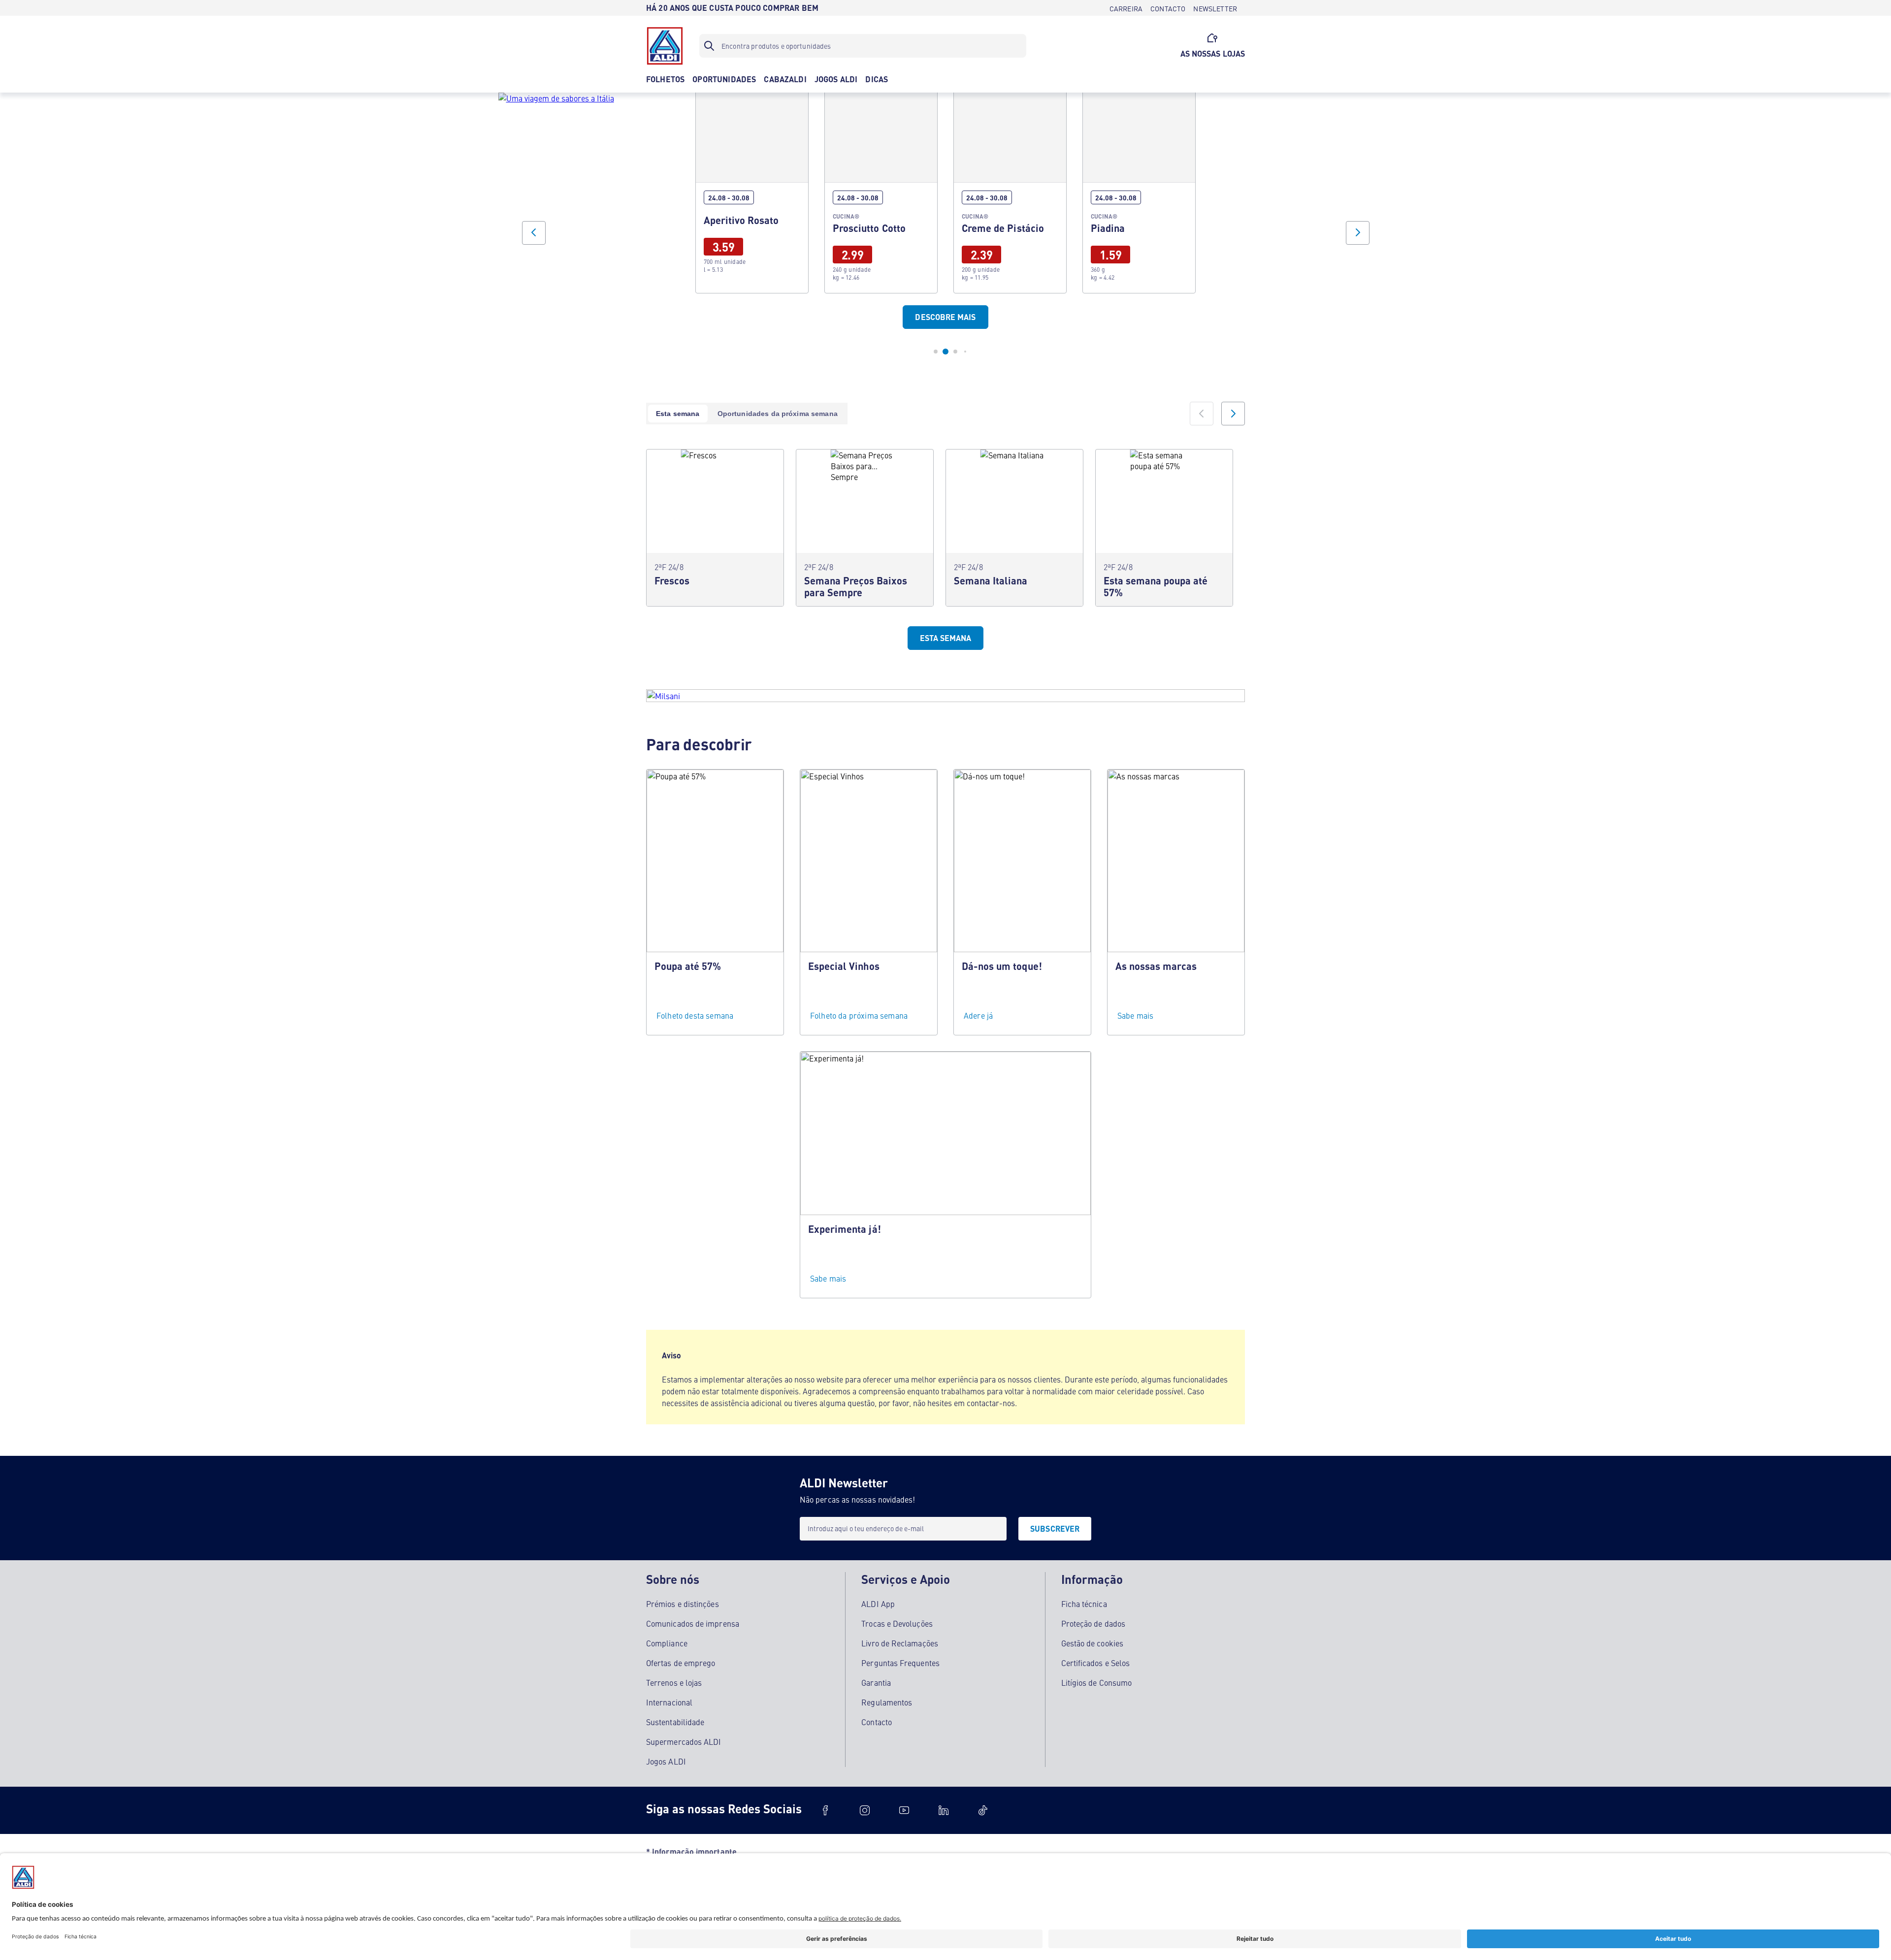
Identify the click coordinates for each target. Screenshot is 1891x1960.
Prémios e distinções (683, 1604)
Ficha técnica (1084, 1604)
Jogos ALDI (666, 1761)
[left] (1202, 414)
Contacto (877, 1722)
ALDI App (878, 1604)
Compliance (667, 1643)
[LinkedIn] (944, 1810)
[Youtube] (904, 1810)
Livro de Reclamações (900, 1643)
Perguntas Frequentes (900, 1663)
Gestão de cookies (1092, 1643)
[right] (1233, 414)
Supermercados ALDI (684, 1741)
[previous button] (534, 233)
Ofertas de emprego (681, 1663)
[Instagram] (865, 1810)
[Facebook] (825, 1810)
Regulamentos (887, 1702)
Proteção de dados (1093, 1623)
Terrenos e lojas (674, 1682)
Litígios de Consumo (1097, 1682)
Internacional (669, 1702)
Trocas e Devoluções (897, 1623)
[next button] (1358, 233)
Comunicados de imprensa (693, 1623)
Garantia (876, 1682)
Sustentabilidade (675, 1722)
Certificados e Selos (1096, 1663)
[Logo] (665, 46)
